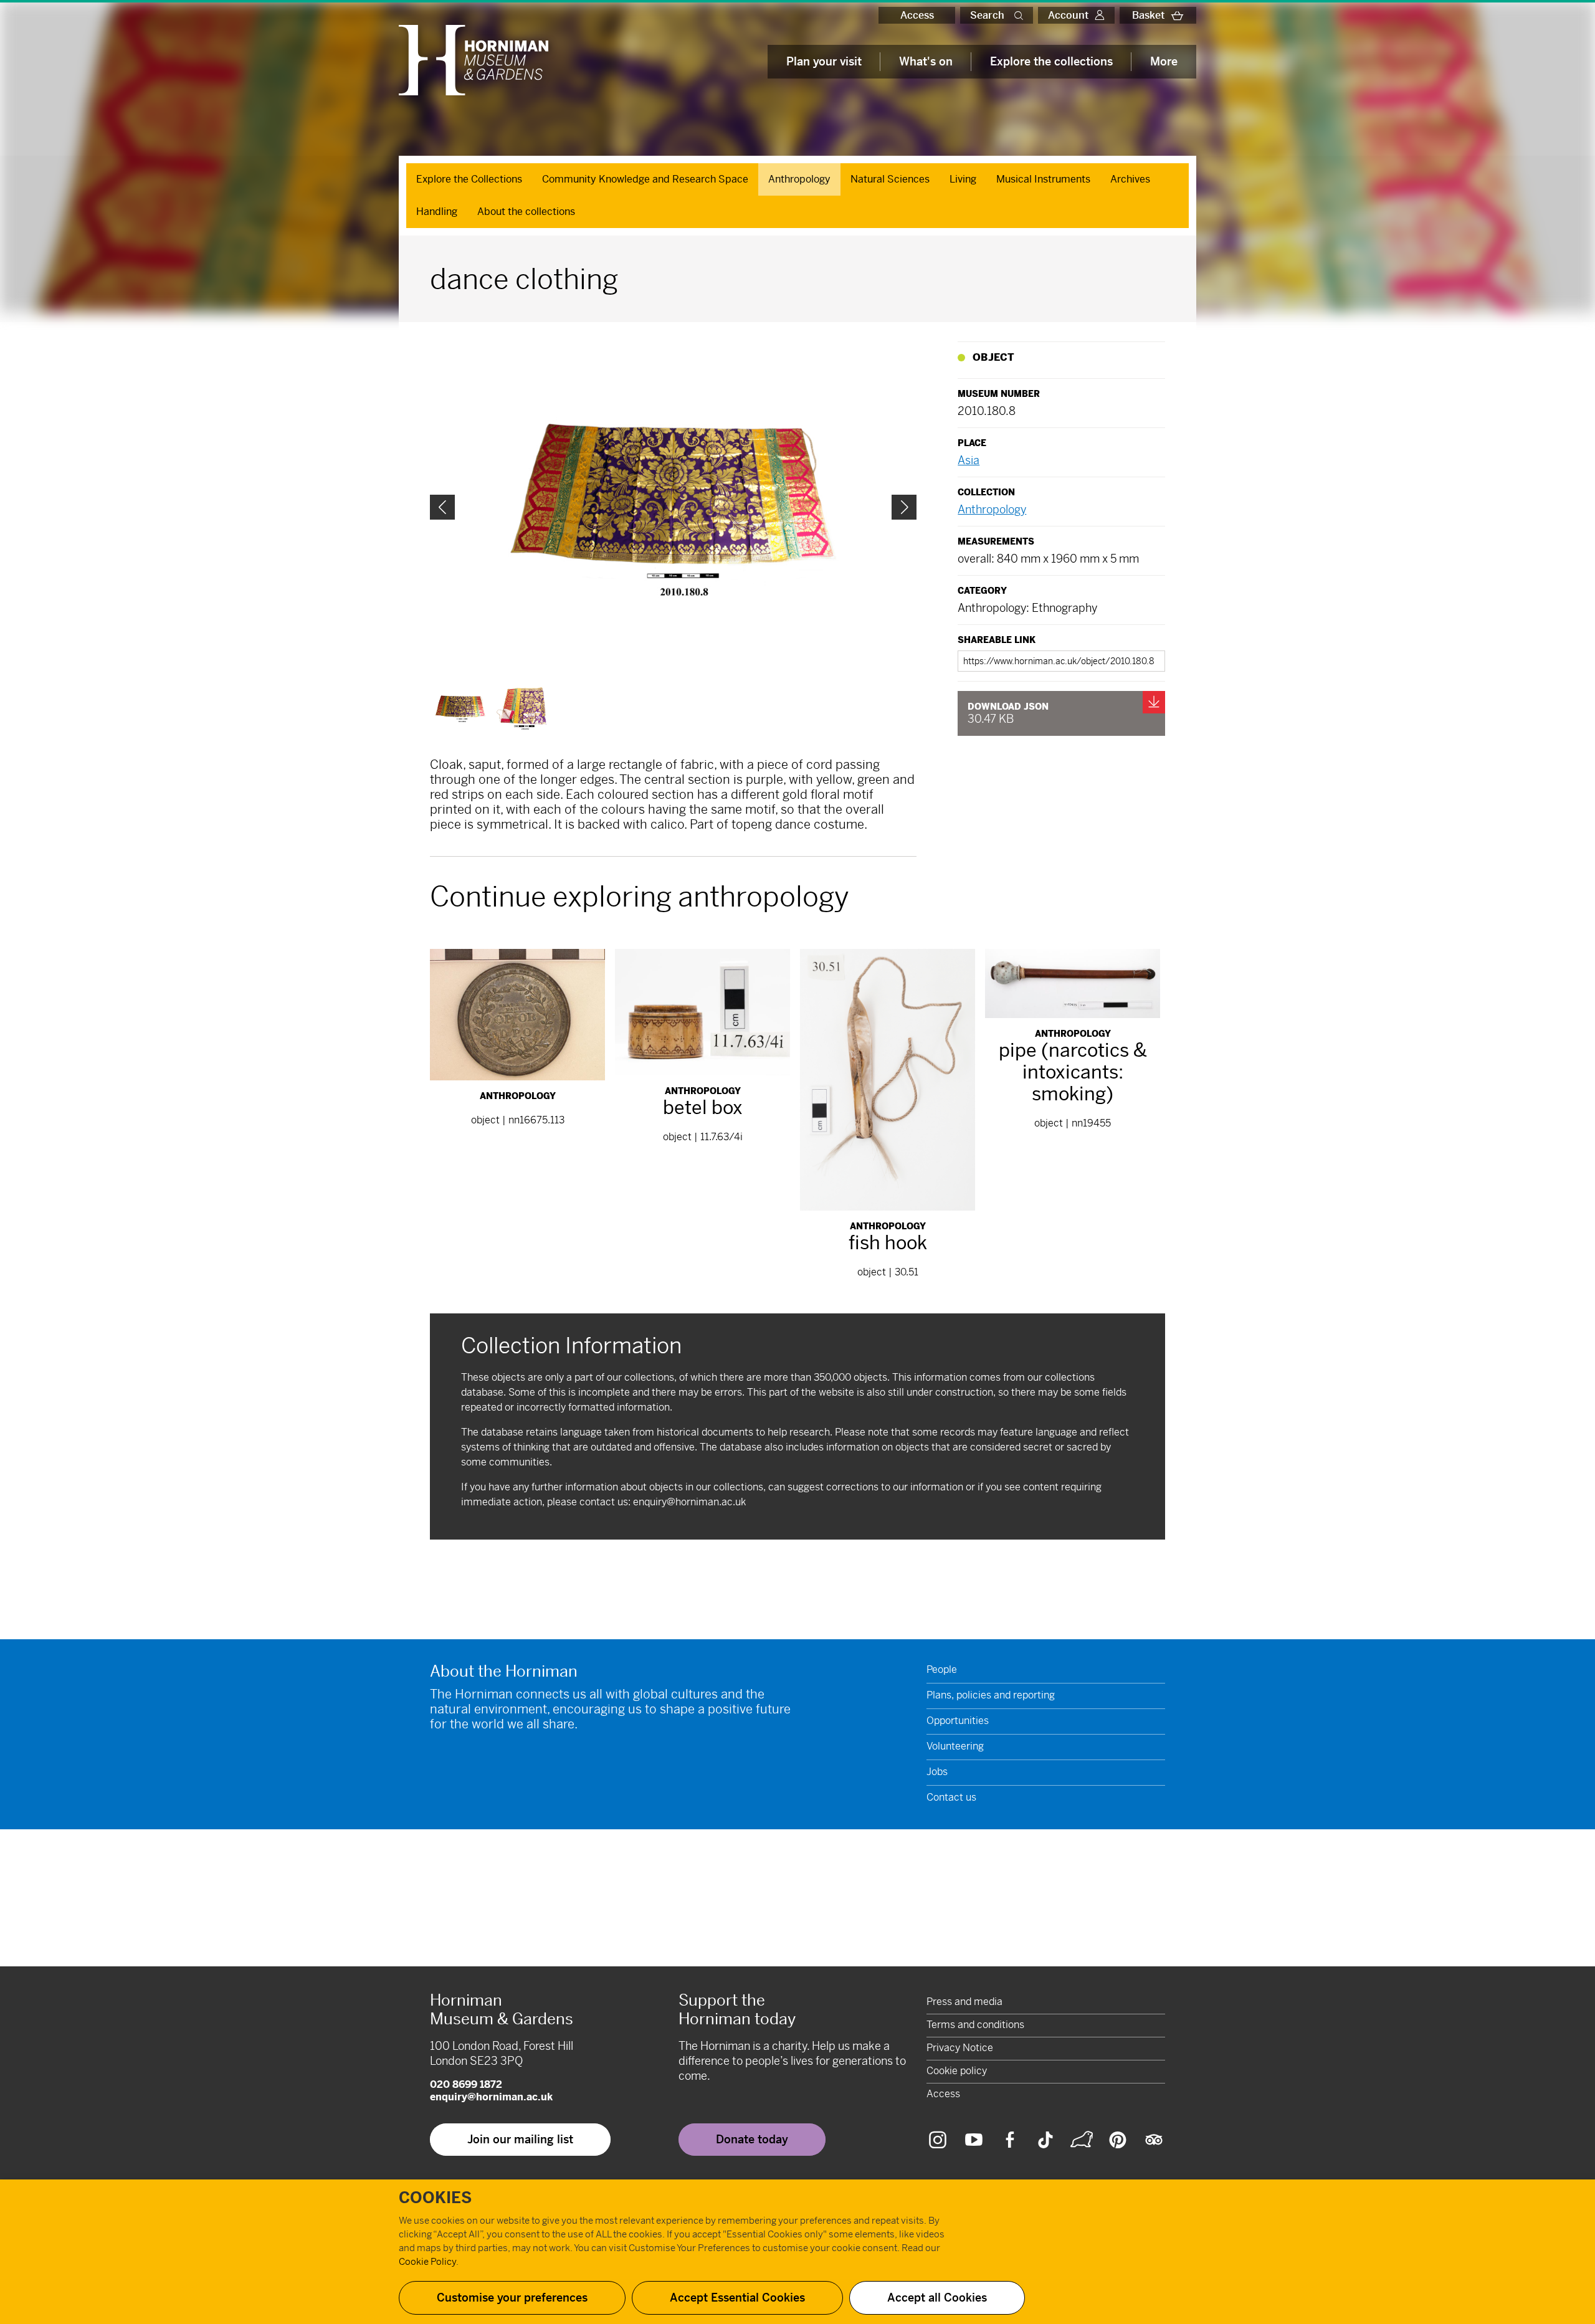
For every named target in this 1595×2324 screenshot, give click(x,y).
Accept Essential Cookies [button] (737, 2298)
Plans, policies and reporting (991, 1695)
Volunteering (955, 1746)
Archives (1130, 179)
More (1164, 61)
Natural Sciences (890, 179)
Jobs (937, 1772)
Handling (437, 212)
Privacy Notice (960, 2048)
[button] (1021, 15)
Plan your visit (824, 61)
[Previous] (442, 507)
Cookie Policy (427, 2261)
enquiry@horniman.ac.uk (689, 1502)
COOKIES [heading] (435, 2198)
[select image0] (460, 708)
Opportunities (958, 1721)
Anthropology (799, 179)
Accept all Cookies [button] (937, 2298)
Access (917, 15)
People (942, 1669)
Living (963, 179)
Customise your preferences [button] (512, 2298)
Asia (969, 460)
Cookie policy (957, 2071)
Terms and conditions (975, 2025)
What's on (926, 61)
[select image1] (521, 708)
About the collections (526, 212)
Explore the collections (1051, 61)
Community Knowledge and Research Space (645, 179)
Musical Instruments (1043, 179)
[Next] (904, 507)
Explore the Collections (469, 179)
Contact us (951, 1797)
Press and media (964, 2002)
